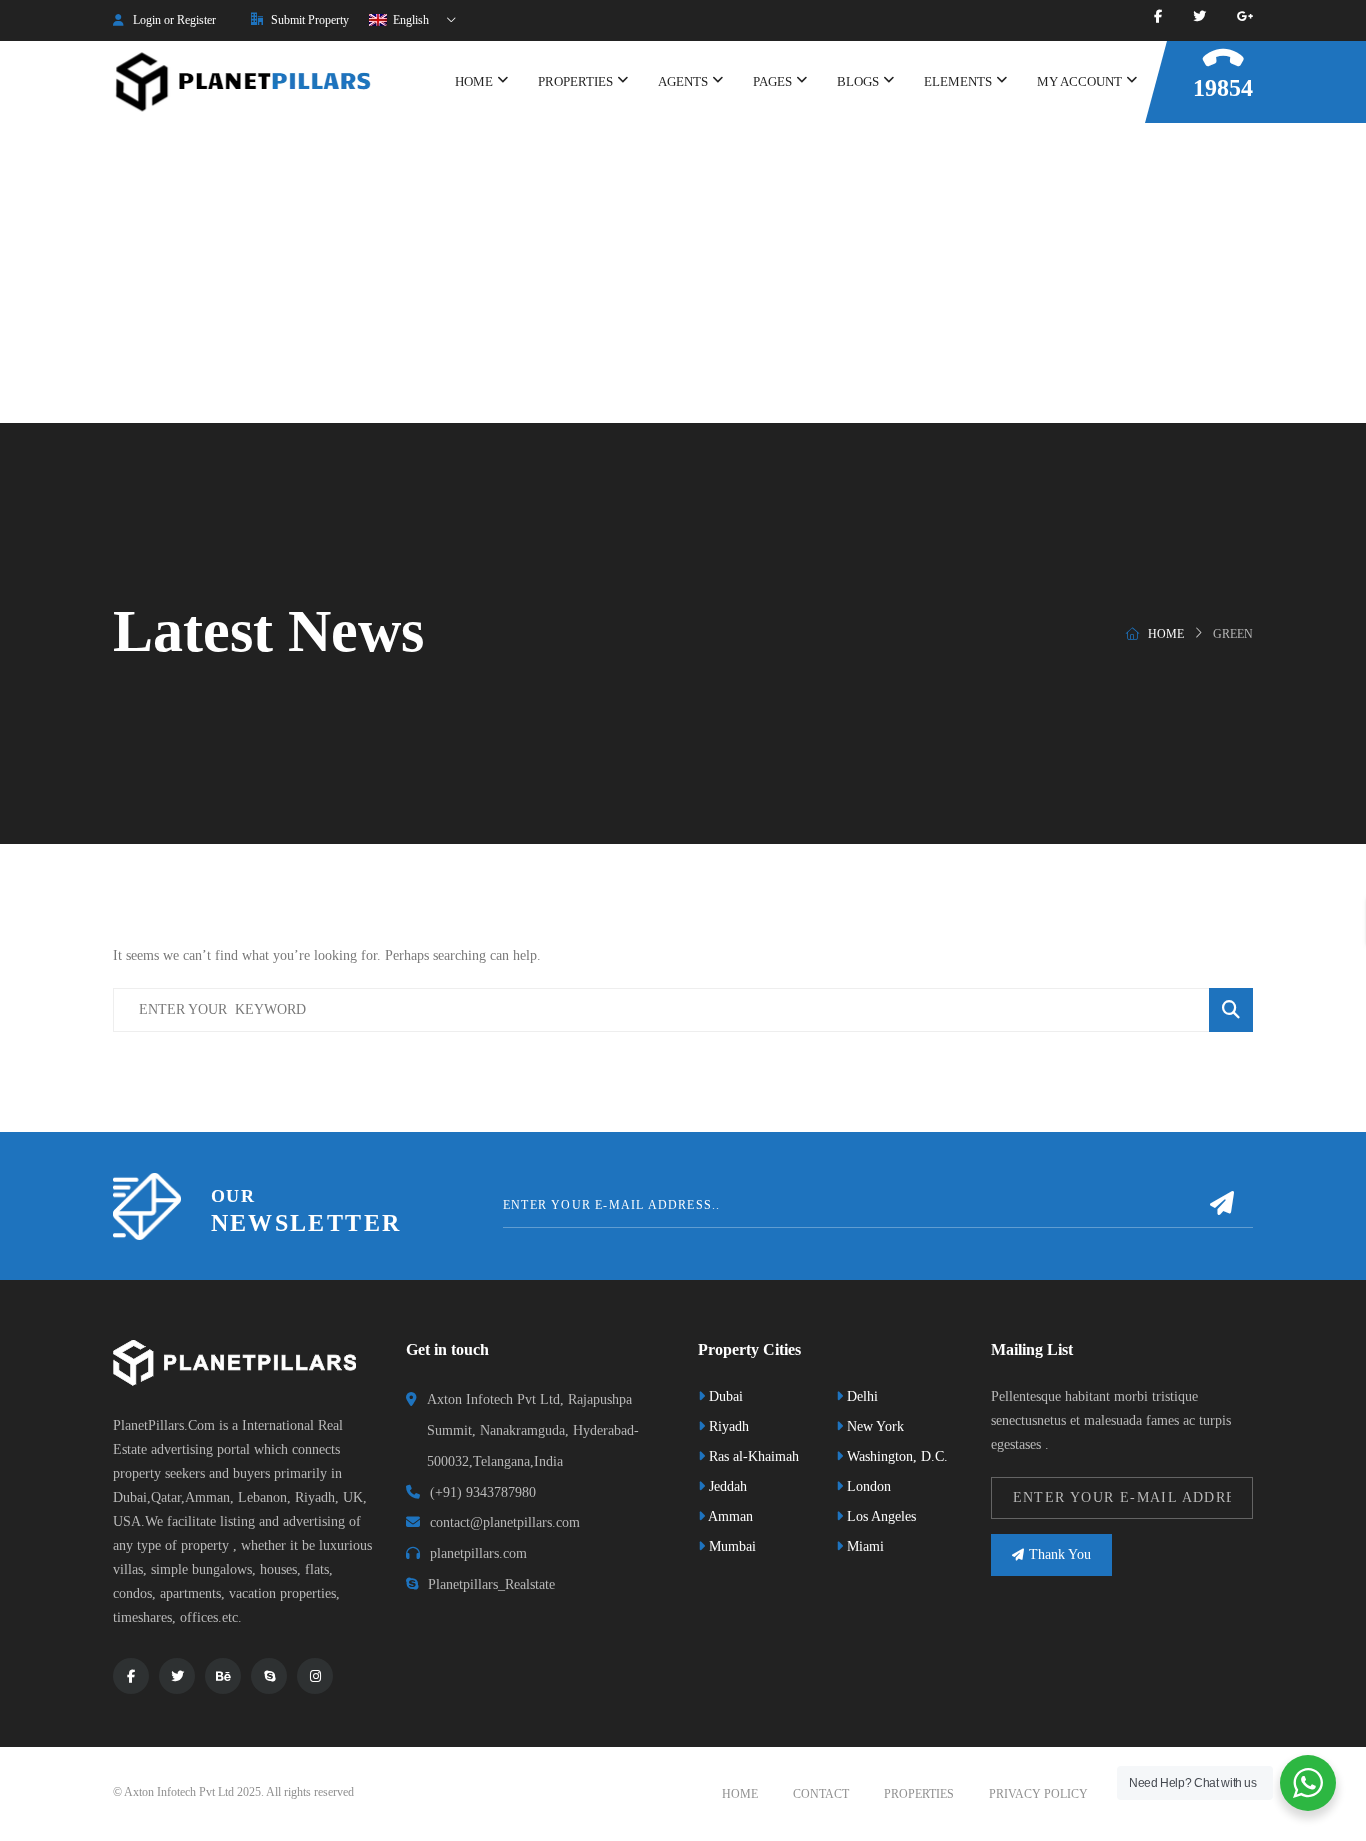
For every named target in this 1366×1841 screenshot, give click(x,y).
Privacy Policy (1038, 1794)
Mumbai (730, 1546)
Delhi (860, 1396)
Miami (863, 1546)
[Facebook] (1158, 16)
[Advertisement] (683, 273)
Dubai (724, 1396)
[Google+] (1245, 16)
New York (873, 1426)
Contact (821, 1794)
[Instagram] (315, 1676)
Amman (729, 1516)
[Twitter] (1199, 16)
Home (1166, 634)
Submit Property (308, 20)
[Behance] (223, 1676)
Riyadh (727, 1426)
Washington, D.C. (895, 1456)
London (867, 1486)
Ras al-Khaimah (752, 1456)
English (409, 20)
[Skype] (269, 1676)
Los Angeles (879, 1516)
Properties (919, 1794)
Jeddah (726, 1486)
